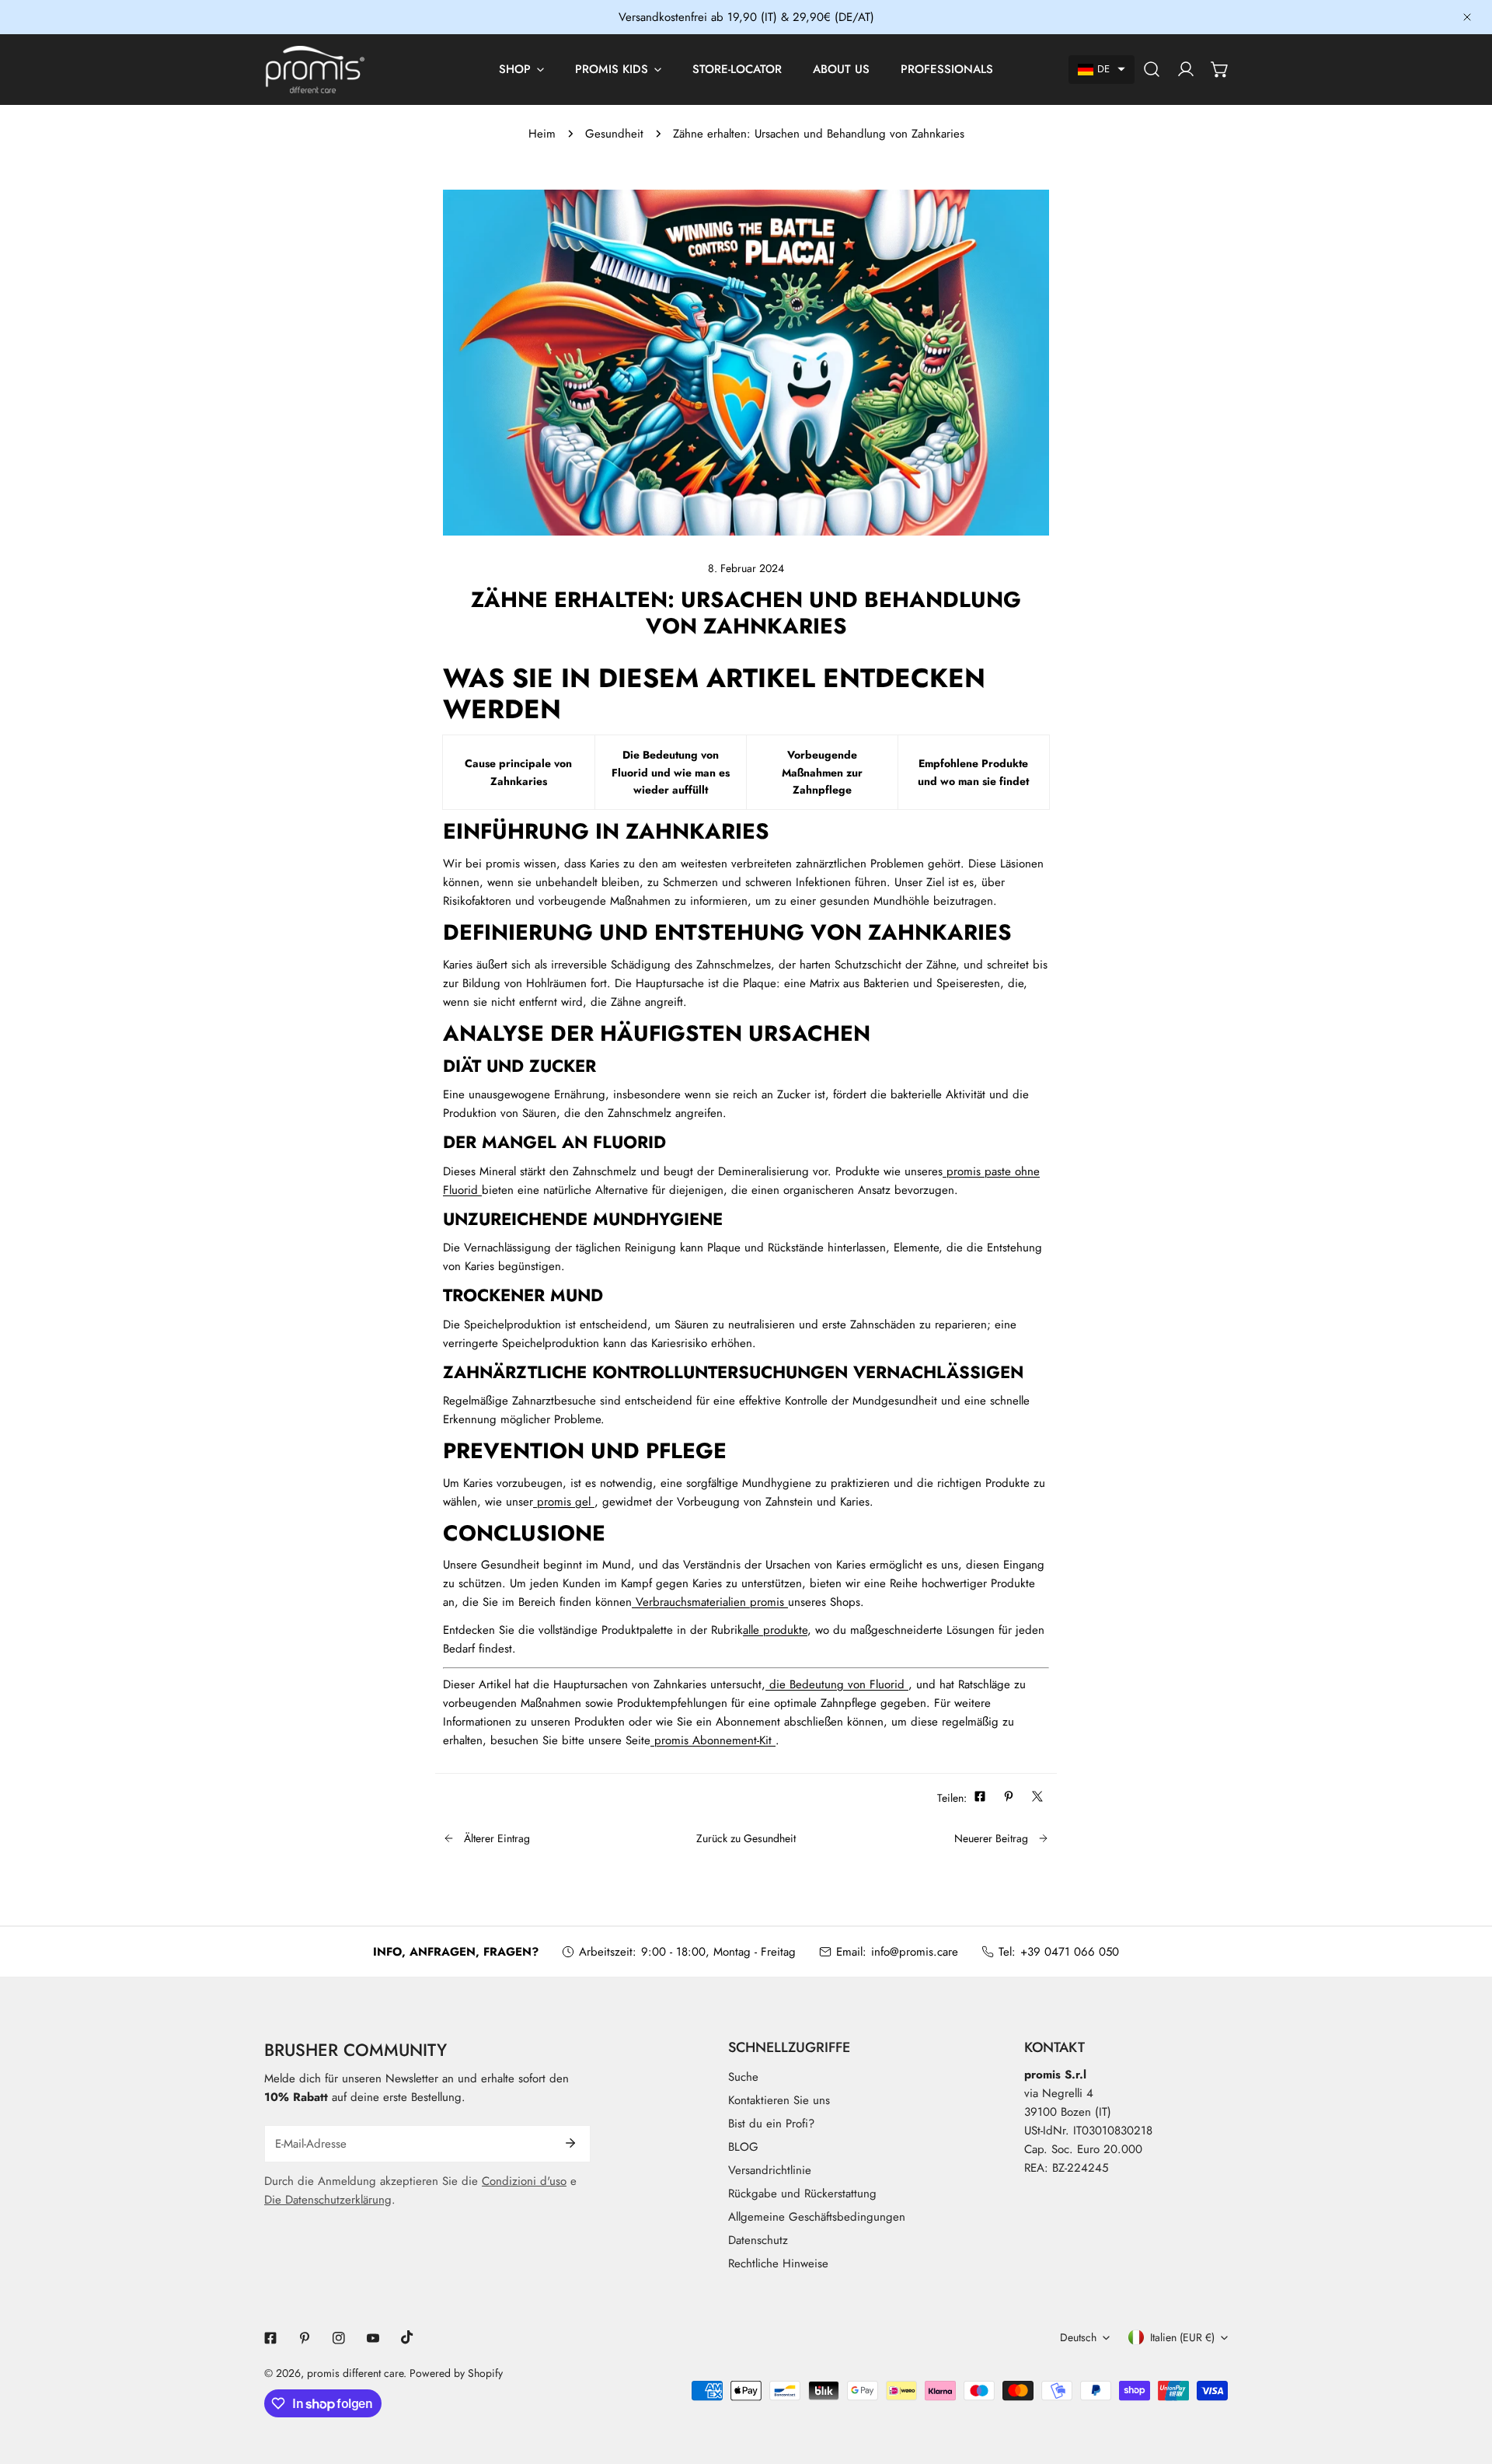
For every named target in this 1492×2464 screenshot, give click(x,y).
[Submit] (570, 2143)
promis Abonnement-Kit (713, 1740)
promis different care (355, 2373)
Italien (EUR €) (1182, 2337)
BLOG (743, 2147)
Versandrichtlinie (770, 2170)
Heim (542, 134)
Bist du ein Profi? (771, 2124)
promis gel (564, 1502)
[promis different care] (315, 70)
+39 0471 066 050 (1070, 1952)
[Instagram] (339, 2338)
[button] (1102, 70)
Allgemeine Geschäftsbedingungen (817, 2217)
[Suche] (1152, 69)
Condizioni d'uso (524, 2181)
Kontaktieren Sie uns (779, 2100)
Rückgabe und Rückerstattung (802, 2194)
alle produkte (775, 1630)
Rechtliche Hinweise (778, 2263)
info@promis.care (915, 1952)
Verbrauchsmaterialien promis (710, 1602)
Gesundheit (614, 134)
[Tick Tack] (407, 2337)
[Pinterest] (305, 2338)
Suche (743, 2077)
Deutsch (1078, 2337)
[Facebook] (270, 2338)
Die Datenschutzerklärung (328, 2200)
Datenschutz (758, 2240)
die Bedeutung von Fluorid (837, 1684)
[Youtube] (373, 2338)
